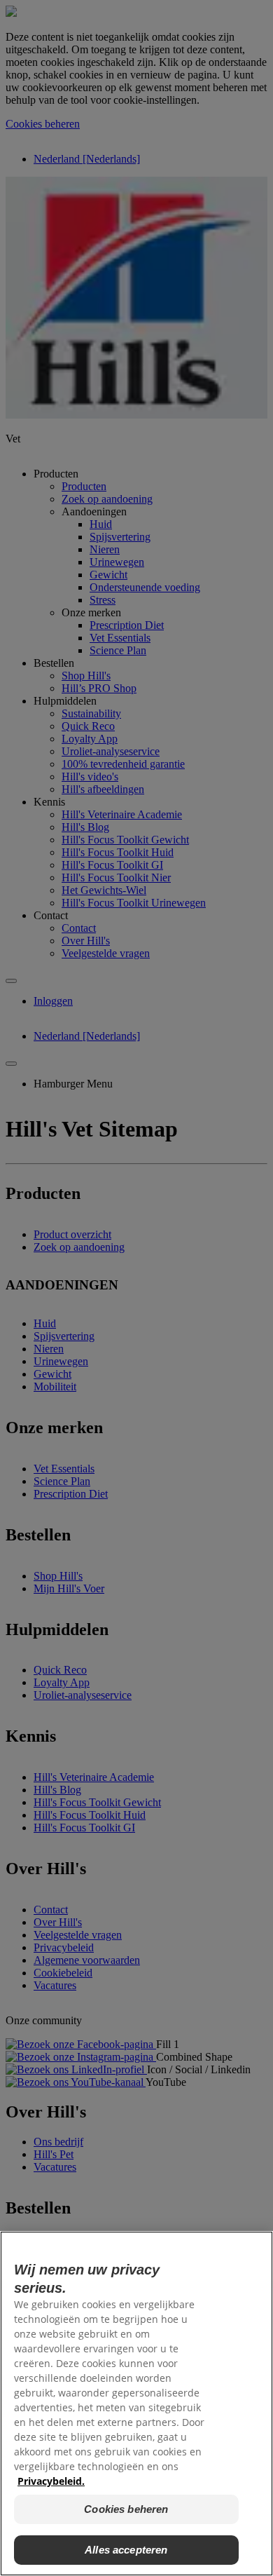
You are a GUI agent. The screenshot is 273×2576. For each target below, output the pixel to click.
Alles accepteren (126, 2550)
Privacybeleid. (51, 2481)
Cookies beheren (126, 2509)
